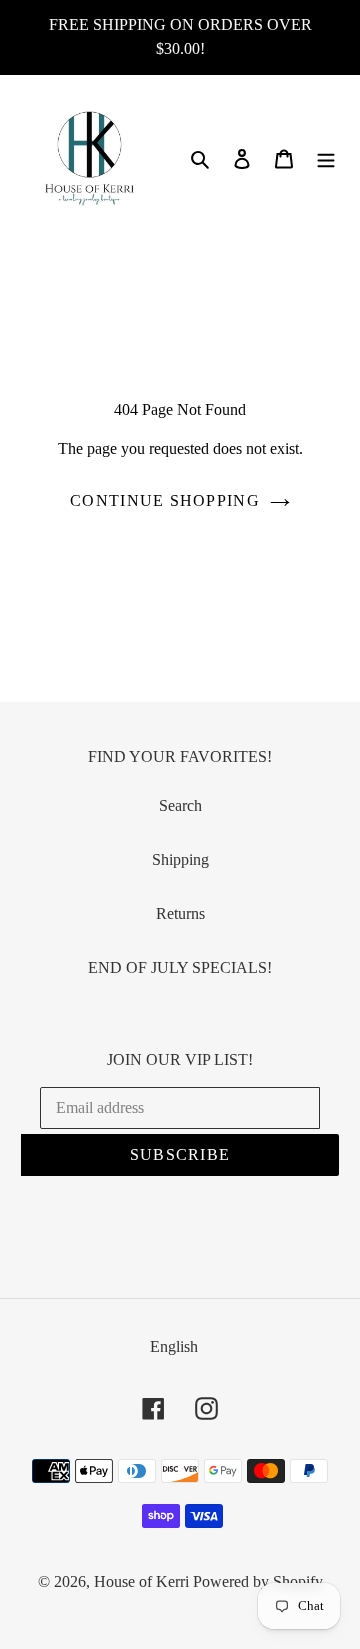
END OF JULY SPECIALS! (180, 967)
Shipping (180, 859)
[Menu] (326, 158)
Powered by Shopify (258, 1581)
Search (180, 805)
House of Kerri (141, 1581)
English (174, 1346)
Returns (180, 913)
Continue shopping (165, 500)
